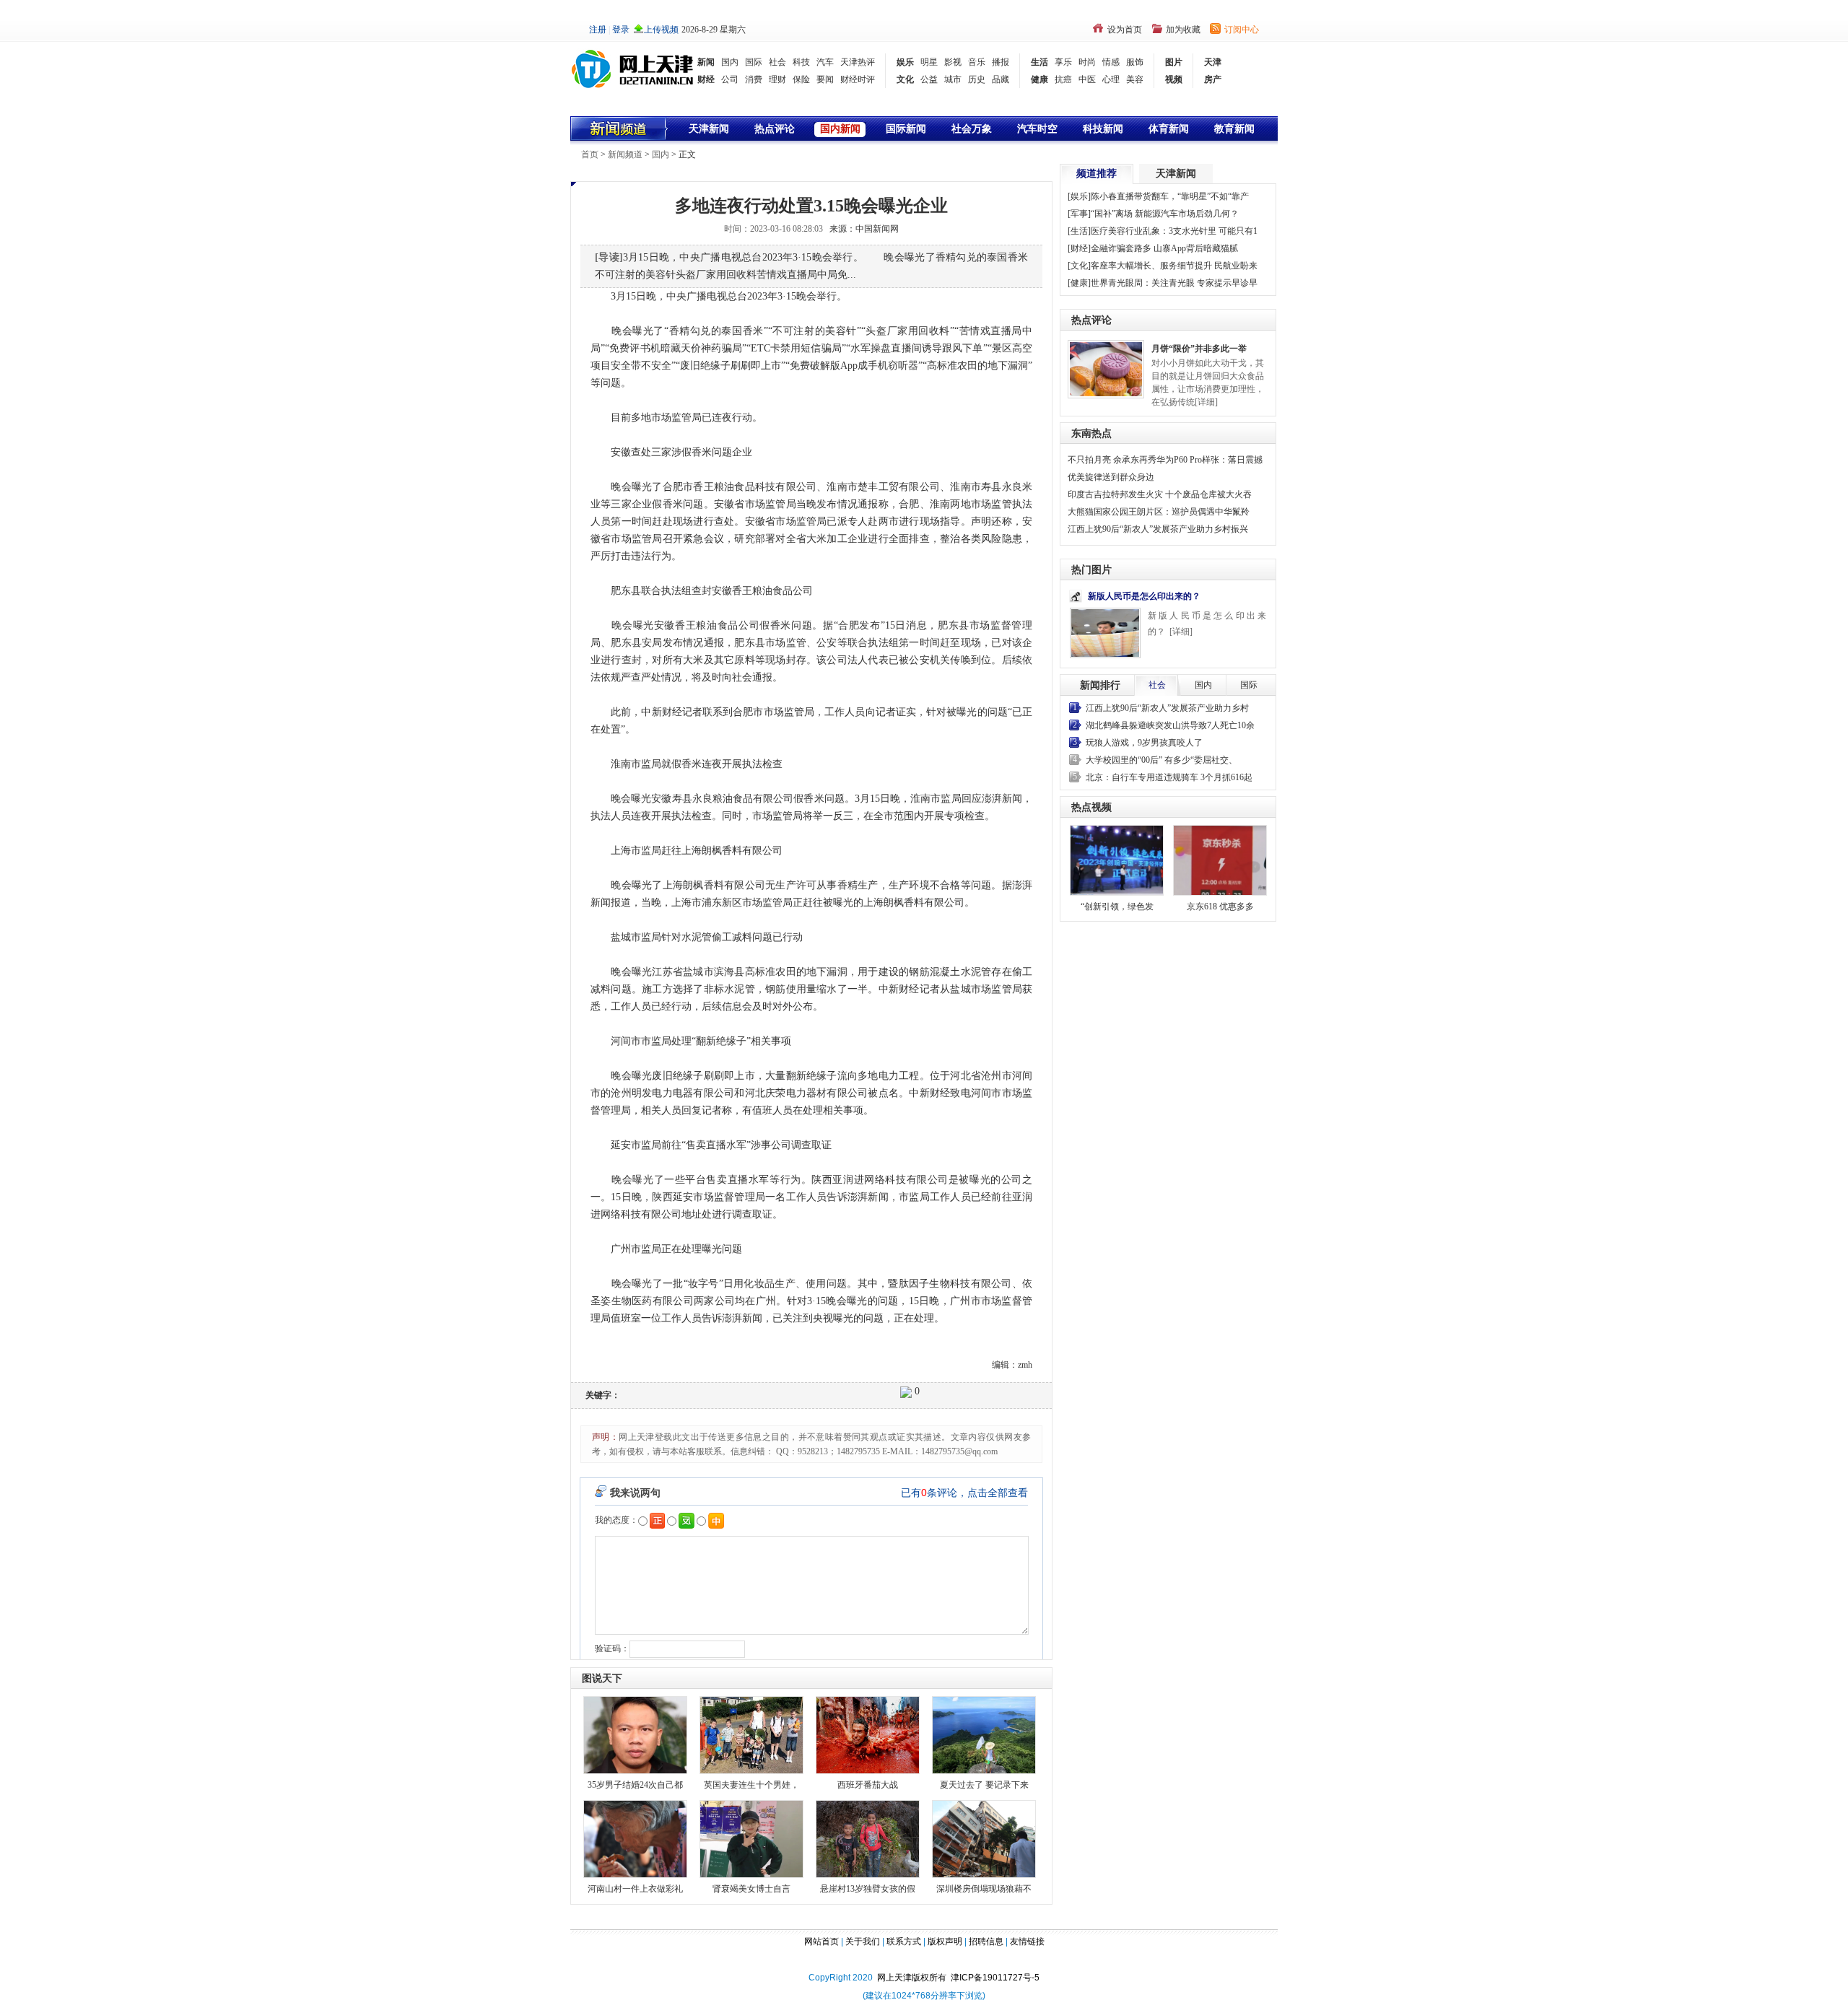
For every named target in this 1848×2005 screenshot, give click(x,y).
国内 (730, 62)
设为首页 (1125, 30)
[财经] (1079, 248)
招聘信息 (986, 1941)
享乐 (1063, 62)
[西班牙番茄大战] (868, 1734)
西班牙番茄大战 (868, 1785)
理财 (777, 79)
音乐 (977, 62)
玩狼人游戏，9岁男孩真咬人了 (1144, 743)
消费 (754, 79)
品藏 (1001, 79)
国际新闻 (906, 129)
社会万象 (972, 129)
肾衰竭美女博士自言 (751, 1889)
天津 (1213, 62)
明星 (929, 62)
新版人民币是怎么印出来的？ (1144, 596)
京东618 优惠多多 (1220, 907)
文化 (905, 79)
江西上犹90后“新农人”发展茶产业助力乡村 (1167, 708)
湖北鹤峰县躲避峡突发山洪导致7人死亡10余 (1170, 725)
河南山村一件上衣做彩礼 (635, 1889)
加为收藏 (1183, 30)
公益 (929, 79)
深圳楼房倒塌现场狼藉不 (984, 1889)
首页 (590, 154)
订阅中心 (1242, 30)
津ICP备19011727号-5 (995, 1978)
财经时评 (858, 79)
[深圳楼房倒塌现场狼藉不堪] (984, 1838)
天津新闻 (709, 129)
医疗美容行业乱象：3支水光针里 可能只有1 (1174, 231)
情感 (1111, 62)
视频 (1174, 79)
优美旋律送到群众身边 (1111, 477)
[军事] (1079, 214)
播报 (1001, 62)
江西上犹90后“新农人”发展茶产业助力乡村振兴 (1158, 529)
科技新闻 (1103, 129)
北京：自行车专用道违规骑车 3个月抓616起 (1169, 777)
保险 (801, 79)
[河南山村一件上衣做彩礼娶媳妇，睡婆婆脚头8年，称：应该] (635, 1838)
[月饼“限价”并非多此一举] (1106, 368)
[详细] (1206, 402)
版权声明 (945, 1941)
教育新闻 (1234, 129)
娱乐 (905, 62)
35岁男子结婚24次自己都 (635, 1785)
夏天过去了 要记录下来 (984, 1785)
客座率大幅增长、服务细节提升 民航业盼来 (1174, 266)
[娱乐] (1079, 196)
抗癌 (1063, 79)
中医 (1087, 79)
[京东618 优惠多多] (1220, 860)
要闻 (825, 79)
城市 (953, 79)
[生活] (1079, 231)
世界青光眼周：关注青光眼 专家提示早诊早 (1174, 283)
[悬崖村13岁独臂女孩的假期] (868, 1838)
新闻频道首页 (620, 128)
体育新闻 (1169, 129)
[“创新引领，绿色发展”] (1117, 860)
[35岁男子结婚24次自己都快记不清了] (635, 1734)
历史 (977, 79)
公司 (730, 79)
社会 (777, 62)
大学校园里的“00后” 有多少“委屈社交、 (1161, 760)
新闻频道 (625, 154)
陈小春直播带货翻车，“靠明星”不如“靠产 (1170, 196)
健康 (1039, 79)
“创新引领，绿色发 (1117, 907)
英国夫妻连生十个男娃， (751, 1785)
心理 (1111, 79)
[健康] (1079, 283)
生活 (1039, 62)
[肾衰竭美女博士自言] (751, 1838)
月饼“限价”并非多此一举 (1199, 349)
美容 (1135, 79)
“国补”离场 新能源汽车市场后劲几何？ (1165, 214)
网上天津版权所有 (914, 1978)
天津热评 (858, 62)
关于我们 (863, 1941)
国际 (754, 62)
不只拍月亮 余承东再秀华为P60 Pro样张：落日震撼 (1165, 460)
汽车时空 (1037, 129)
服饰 (1135, 62)
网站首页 (821, 1941)
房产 (1213, 79)
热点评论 (775, 129)
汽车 (825, 62)
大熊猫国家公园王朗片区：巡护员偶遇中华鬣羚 (1159, 512)
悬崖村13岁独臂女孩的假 (868, 1889)
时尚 (1087, 62)
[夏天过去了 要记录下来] (984, 1734)
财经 (706, 79)
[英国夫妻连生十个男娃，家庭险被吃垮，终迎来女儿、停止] (751, 1734)
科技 (801, 62)
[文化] (1079, 266)
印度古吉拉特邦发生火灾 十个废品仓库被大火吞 (1160, 494)
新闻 (706, 62)
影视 (953, 62)
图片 (1174, 62)
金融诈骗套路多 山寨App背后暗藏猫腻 (1164, 248)
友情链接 (1027, 1941)
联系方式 (904, 1941)
